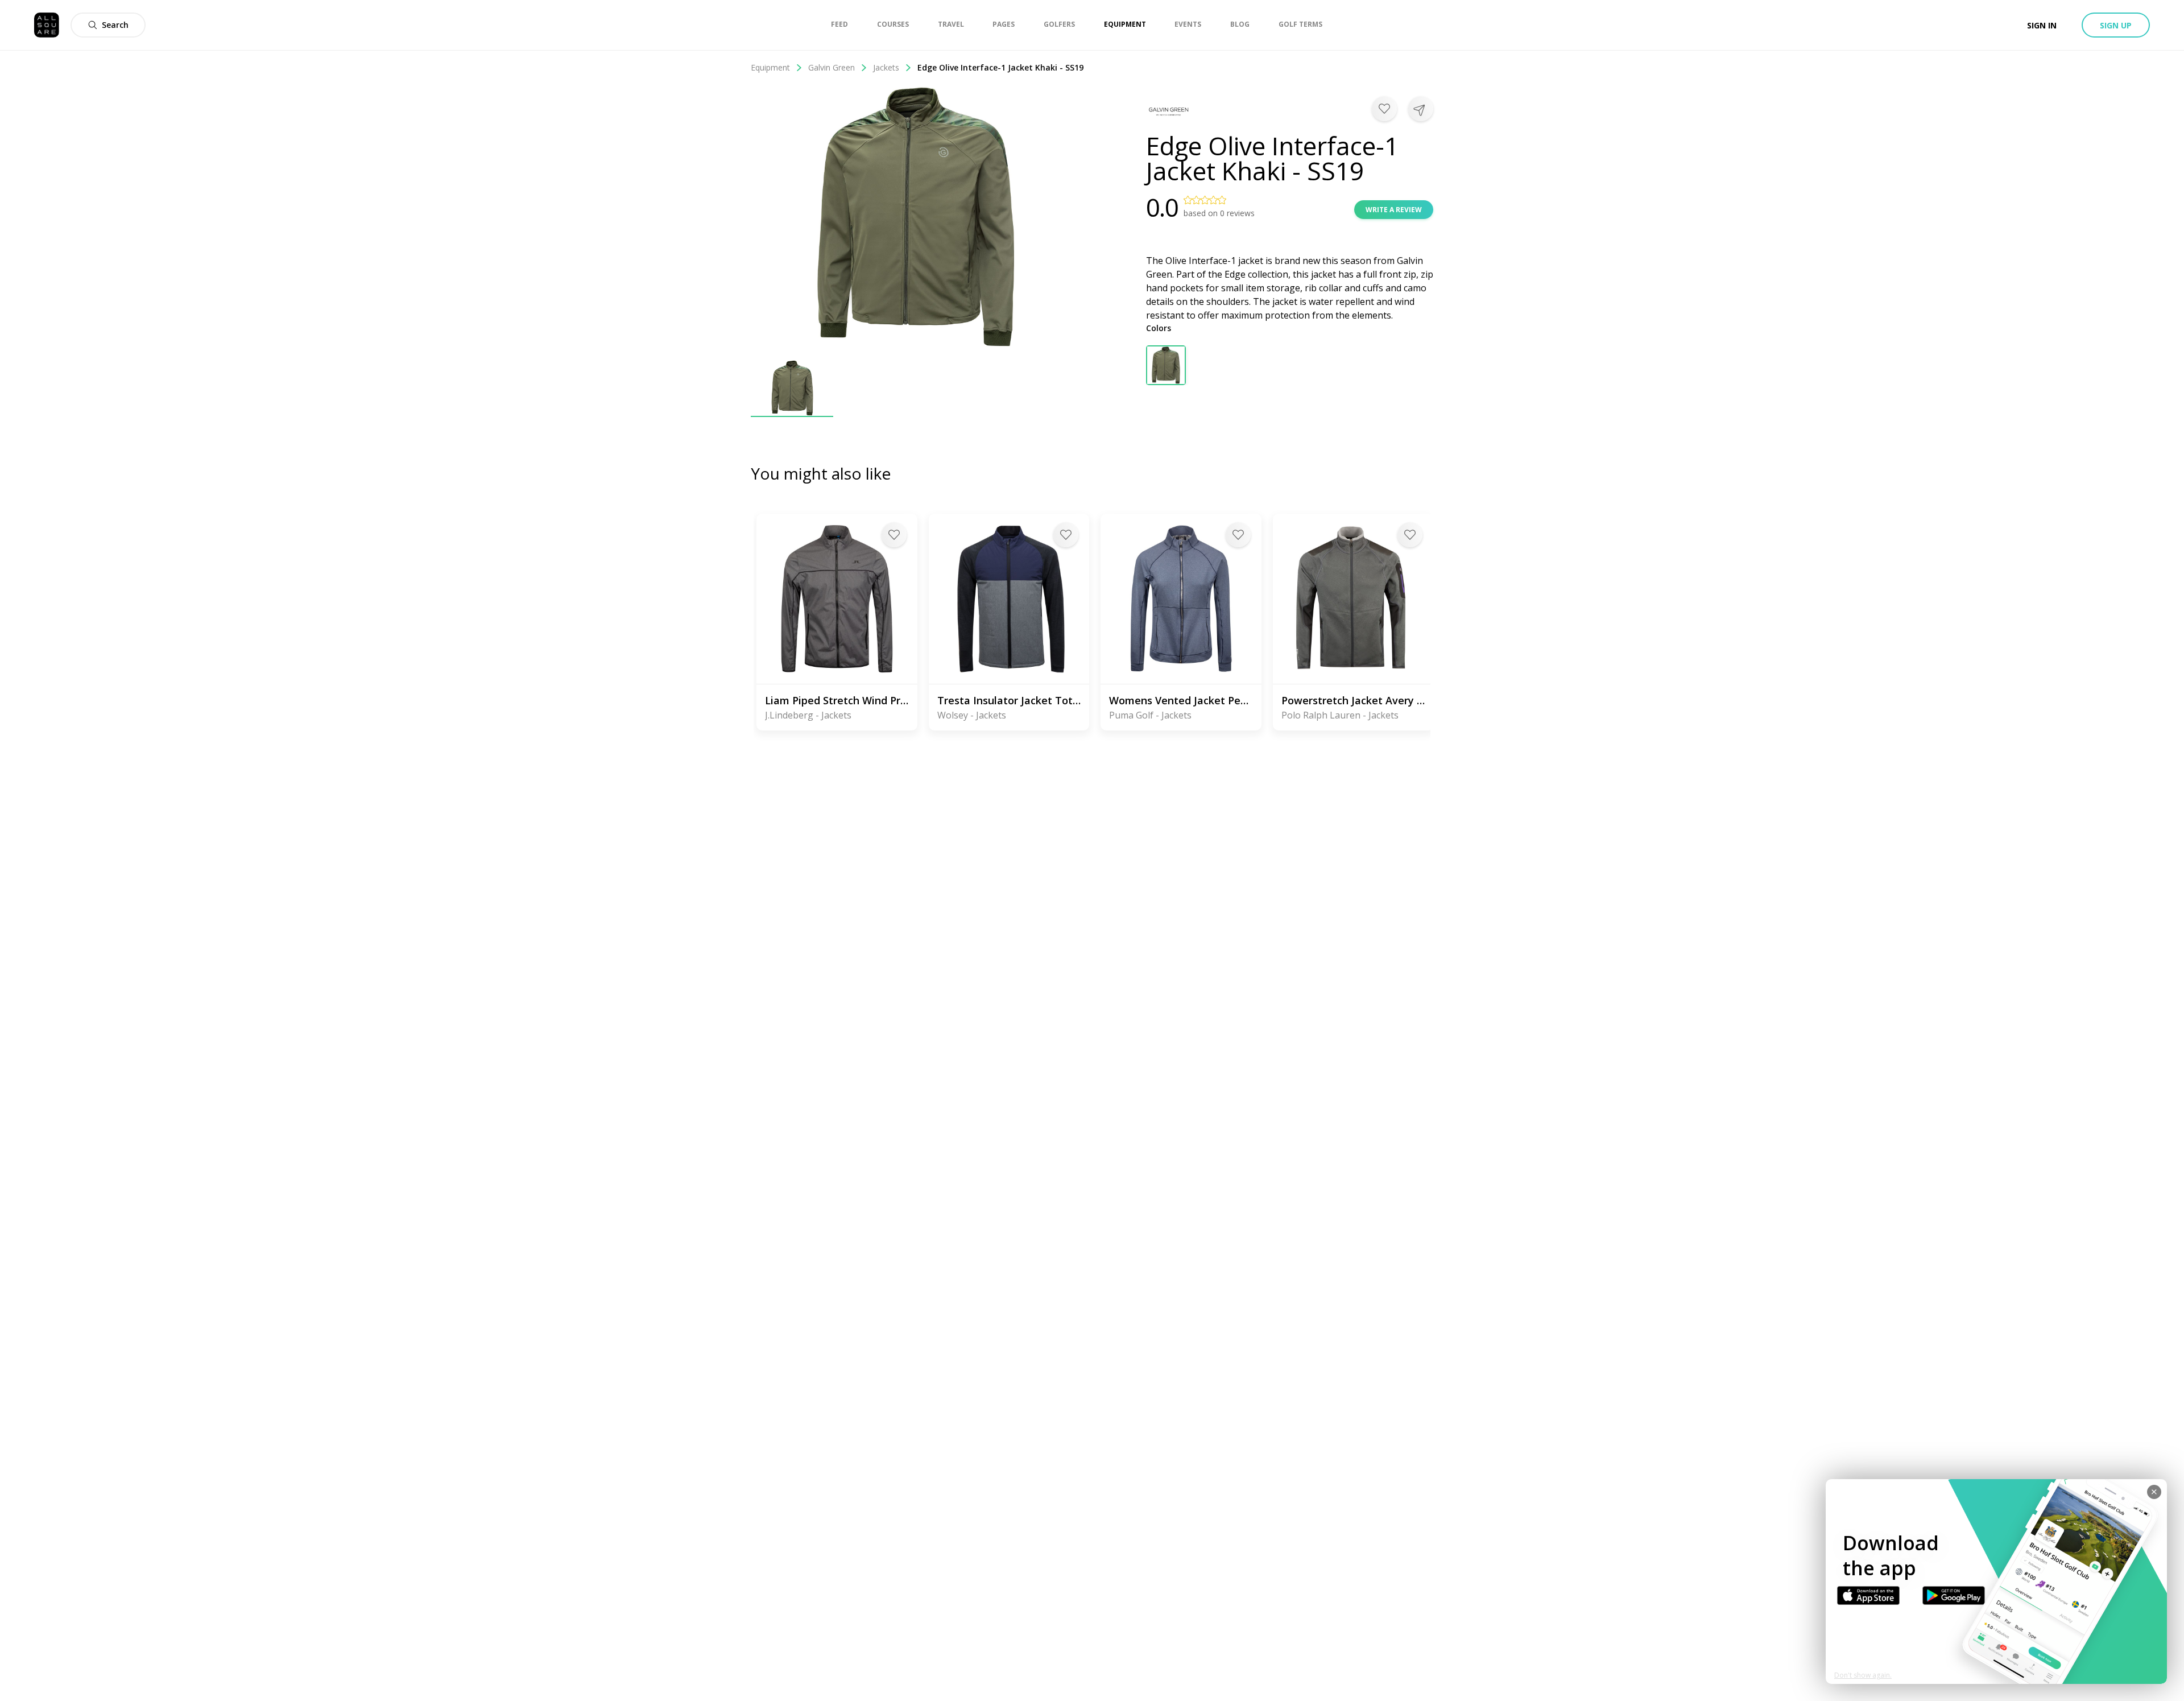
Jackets (886, 67)
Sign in (2042, 25)
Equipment (770, 67)
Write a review (1394, 210)
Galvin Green (832, 67)
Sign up (2116, 25)
